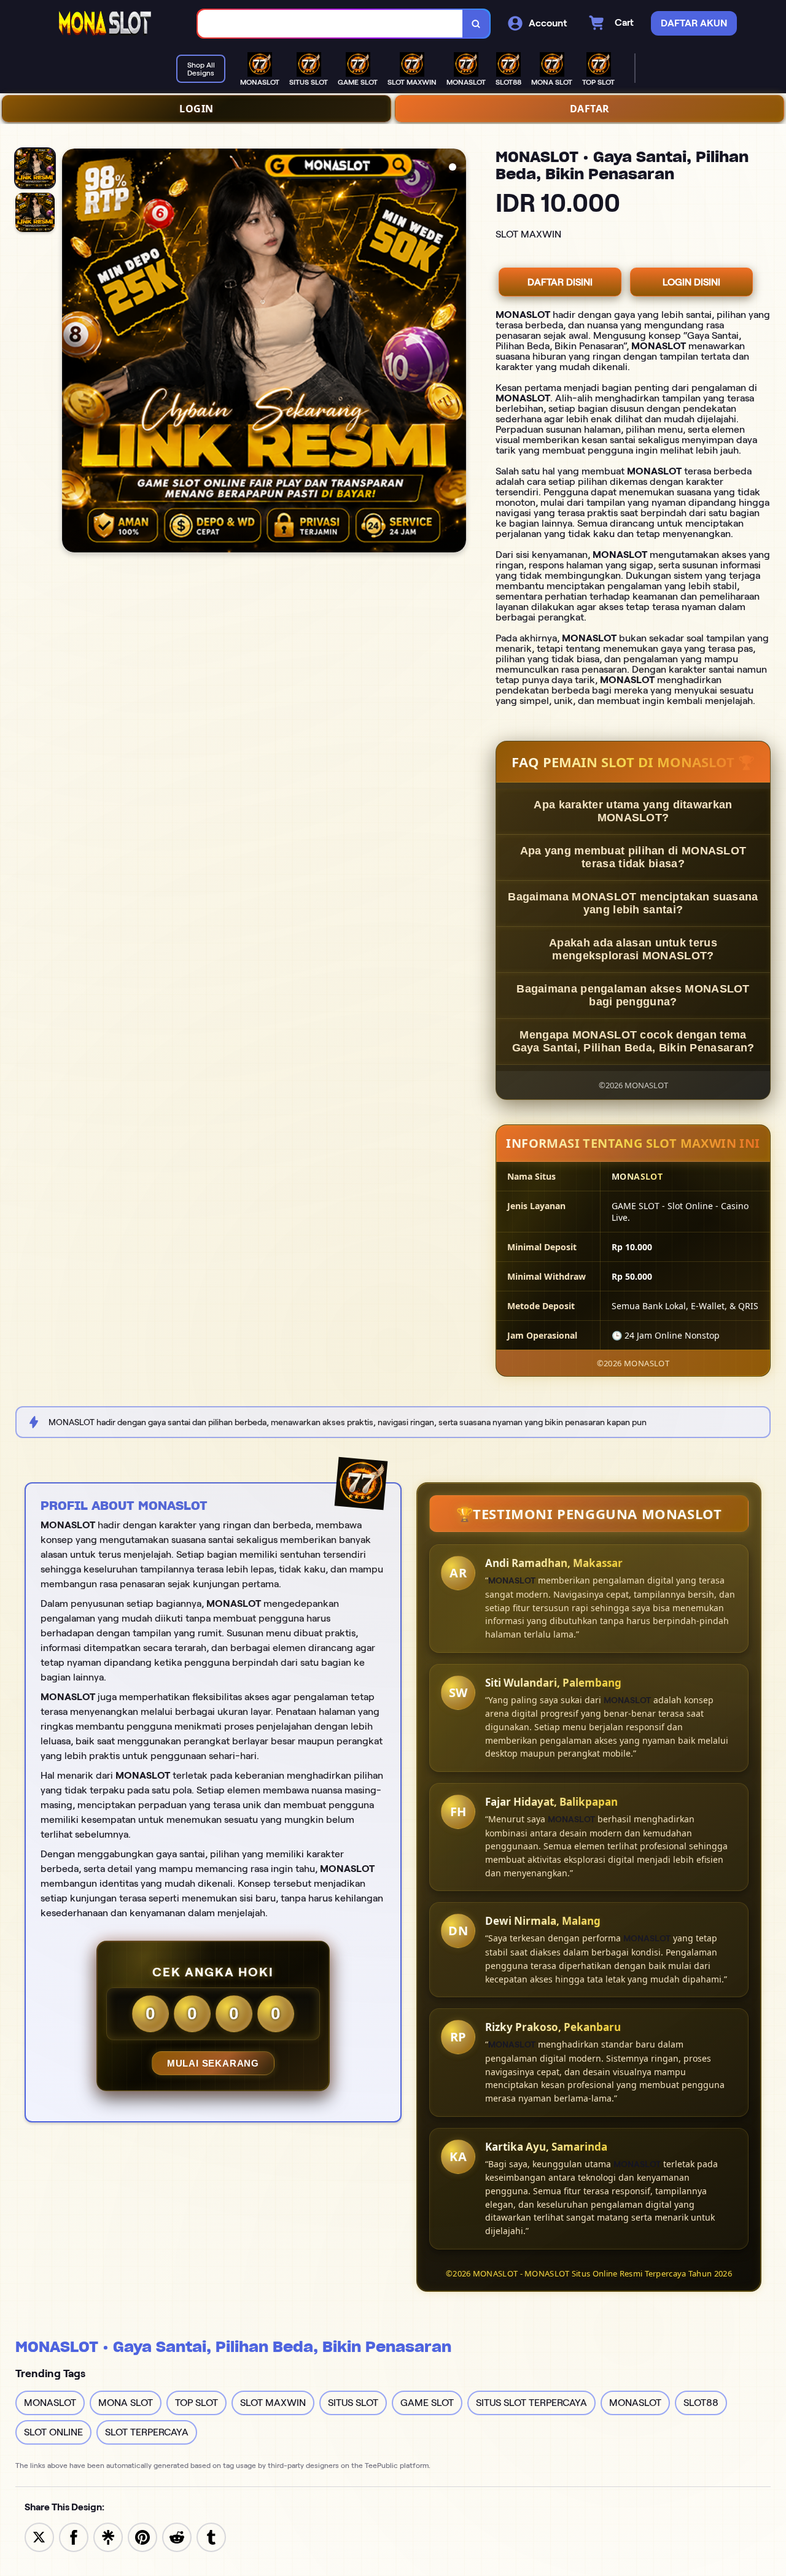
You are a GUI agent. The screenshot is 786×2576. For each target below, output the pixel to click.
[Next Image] (456, 352)
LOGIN (196, 109)
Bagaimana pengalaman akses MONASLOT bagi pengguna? (633, 995)
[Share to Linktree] (108, 2536)
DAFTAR (590, 109)
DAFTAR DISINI (560, 282)
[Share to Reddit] (177, 2536)
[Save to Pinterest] (142, 2536)
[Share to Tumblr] (211, 2536)
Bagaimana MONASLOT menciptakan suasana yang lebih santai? (633, 903)
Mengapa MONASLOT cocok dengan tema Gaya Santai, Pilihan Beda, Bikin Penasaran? (633, 1041)
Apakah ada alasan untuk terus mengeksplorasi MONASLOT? (633, 949)
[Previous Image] (72, 352)
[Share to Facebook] (74, 2536)
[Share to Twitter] (39, 2536)
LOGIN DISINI (691, 282)
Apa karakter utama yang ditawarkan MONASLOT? (633, 811)
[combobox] (330, 24)
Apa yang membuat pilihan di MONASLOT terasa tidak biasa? (633, 857)
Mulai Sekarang (213, 2063)
